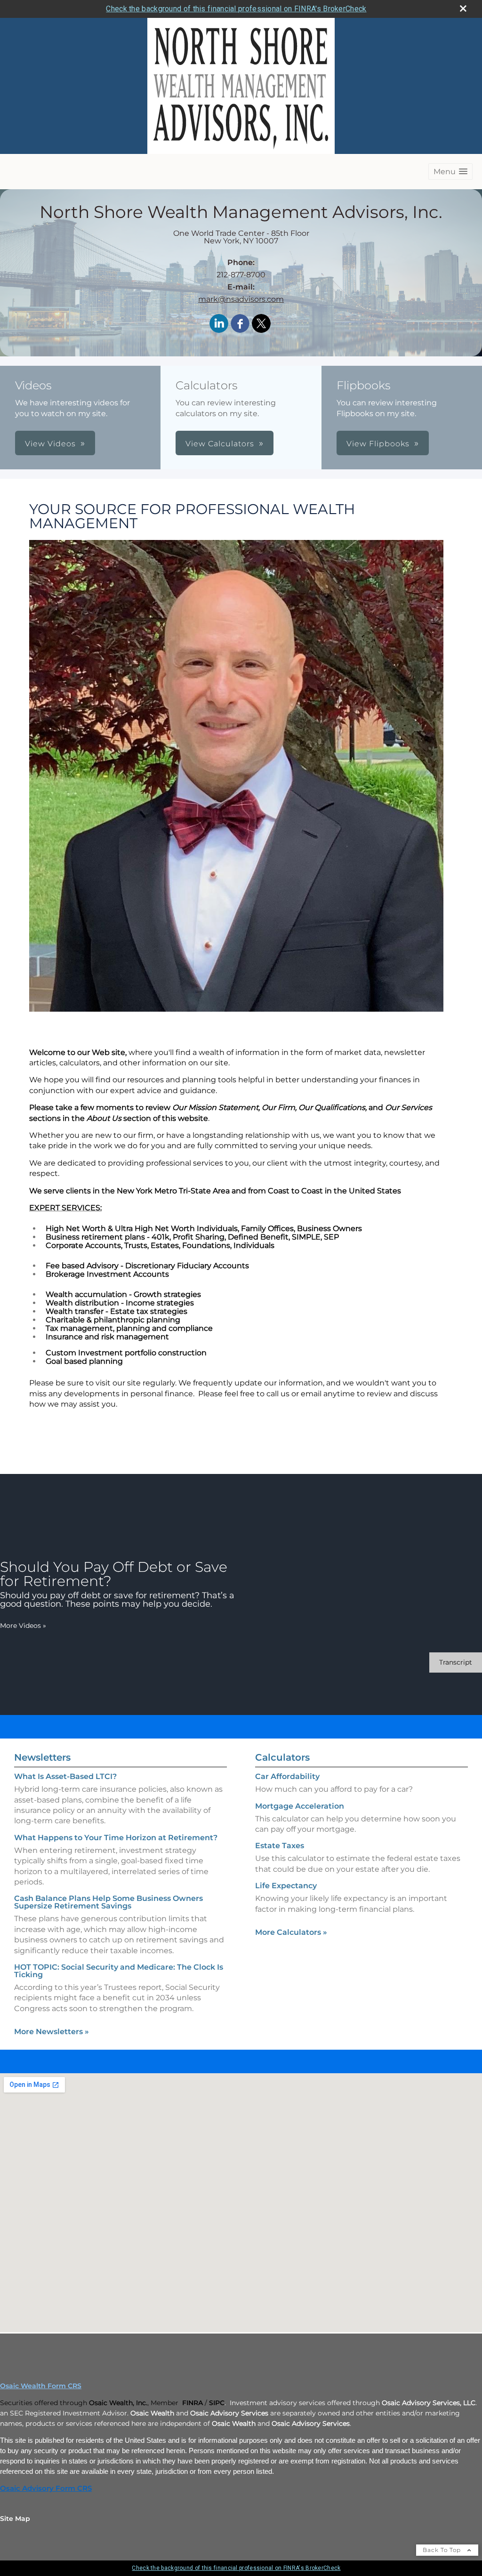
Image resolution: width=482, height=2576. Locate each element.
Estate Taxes (280, 1846)
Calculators (282, 1757)
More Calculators (291, 1932)
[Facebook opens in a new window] (240, 324)
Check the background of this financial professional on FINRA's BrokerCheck (236, 9)
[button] (450, 172)
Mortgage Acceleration (300, 1806)
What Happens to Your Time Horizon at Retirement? (116, 1838)
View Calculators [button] (220, 444)
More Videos (23, 1626)
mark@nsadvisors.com (241, 299)
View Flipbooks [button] (378, 444)
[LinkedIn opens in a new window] (219, 324)
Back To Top (443, 2550)
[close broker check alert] (463, 8)
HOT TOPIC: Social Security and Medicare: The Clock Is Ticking (119, 1971)
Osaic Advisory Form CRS (46, 2488)
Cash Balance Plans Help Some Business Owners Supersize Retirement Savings (108, 1902)
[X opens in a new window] (261, 324)
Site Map (15, 2519)
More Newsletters (52, 2032)
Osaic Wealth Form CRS (41, 2386)
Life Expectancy (286, 1886)
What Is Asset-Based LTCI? (65, 1776)
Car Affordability (287, 1776)
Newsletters (42, 1757)
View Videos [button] (50, 444)
